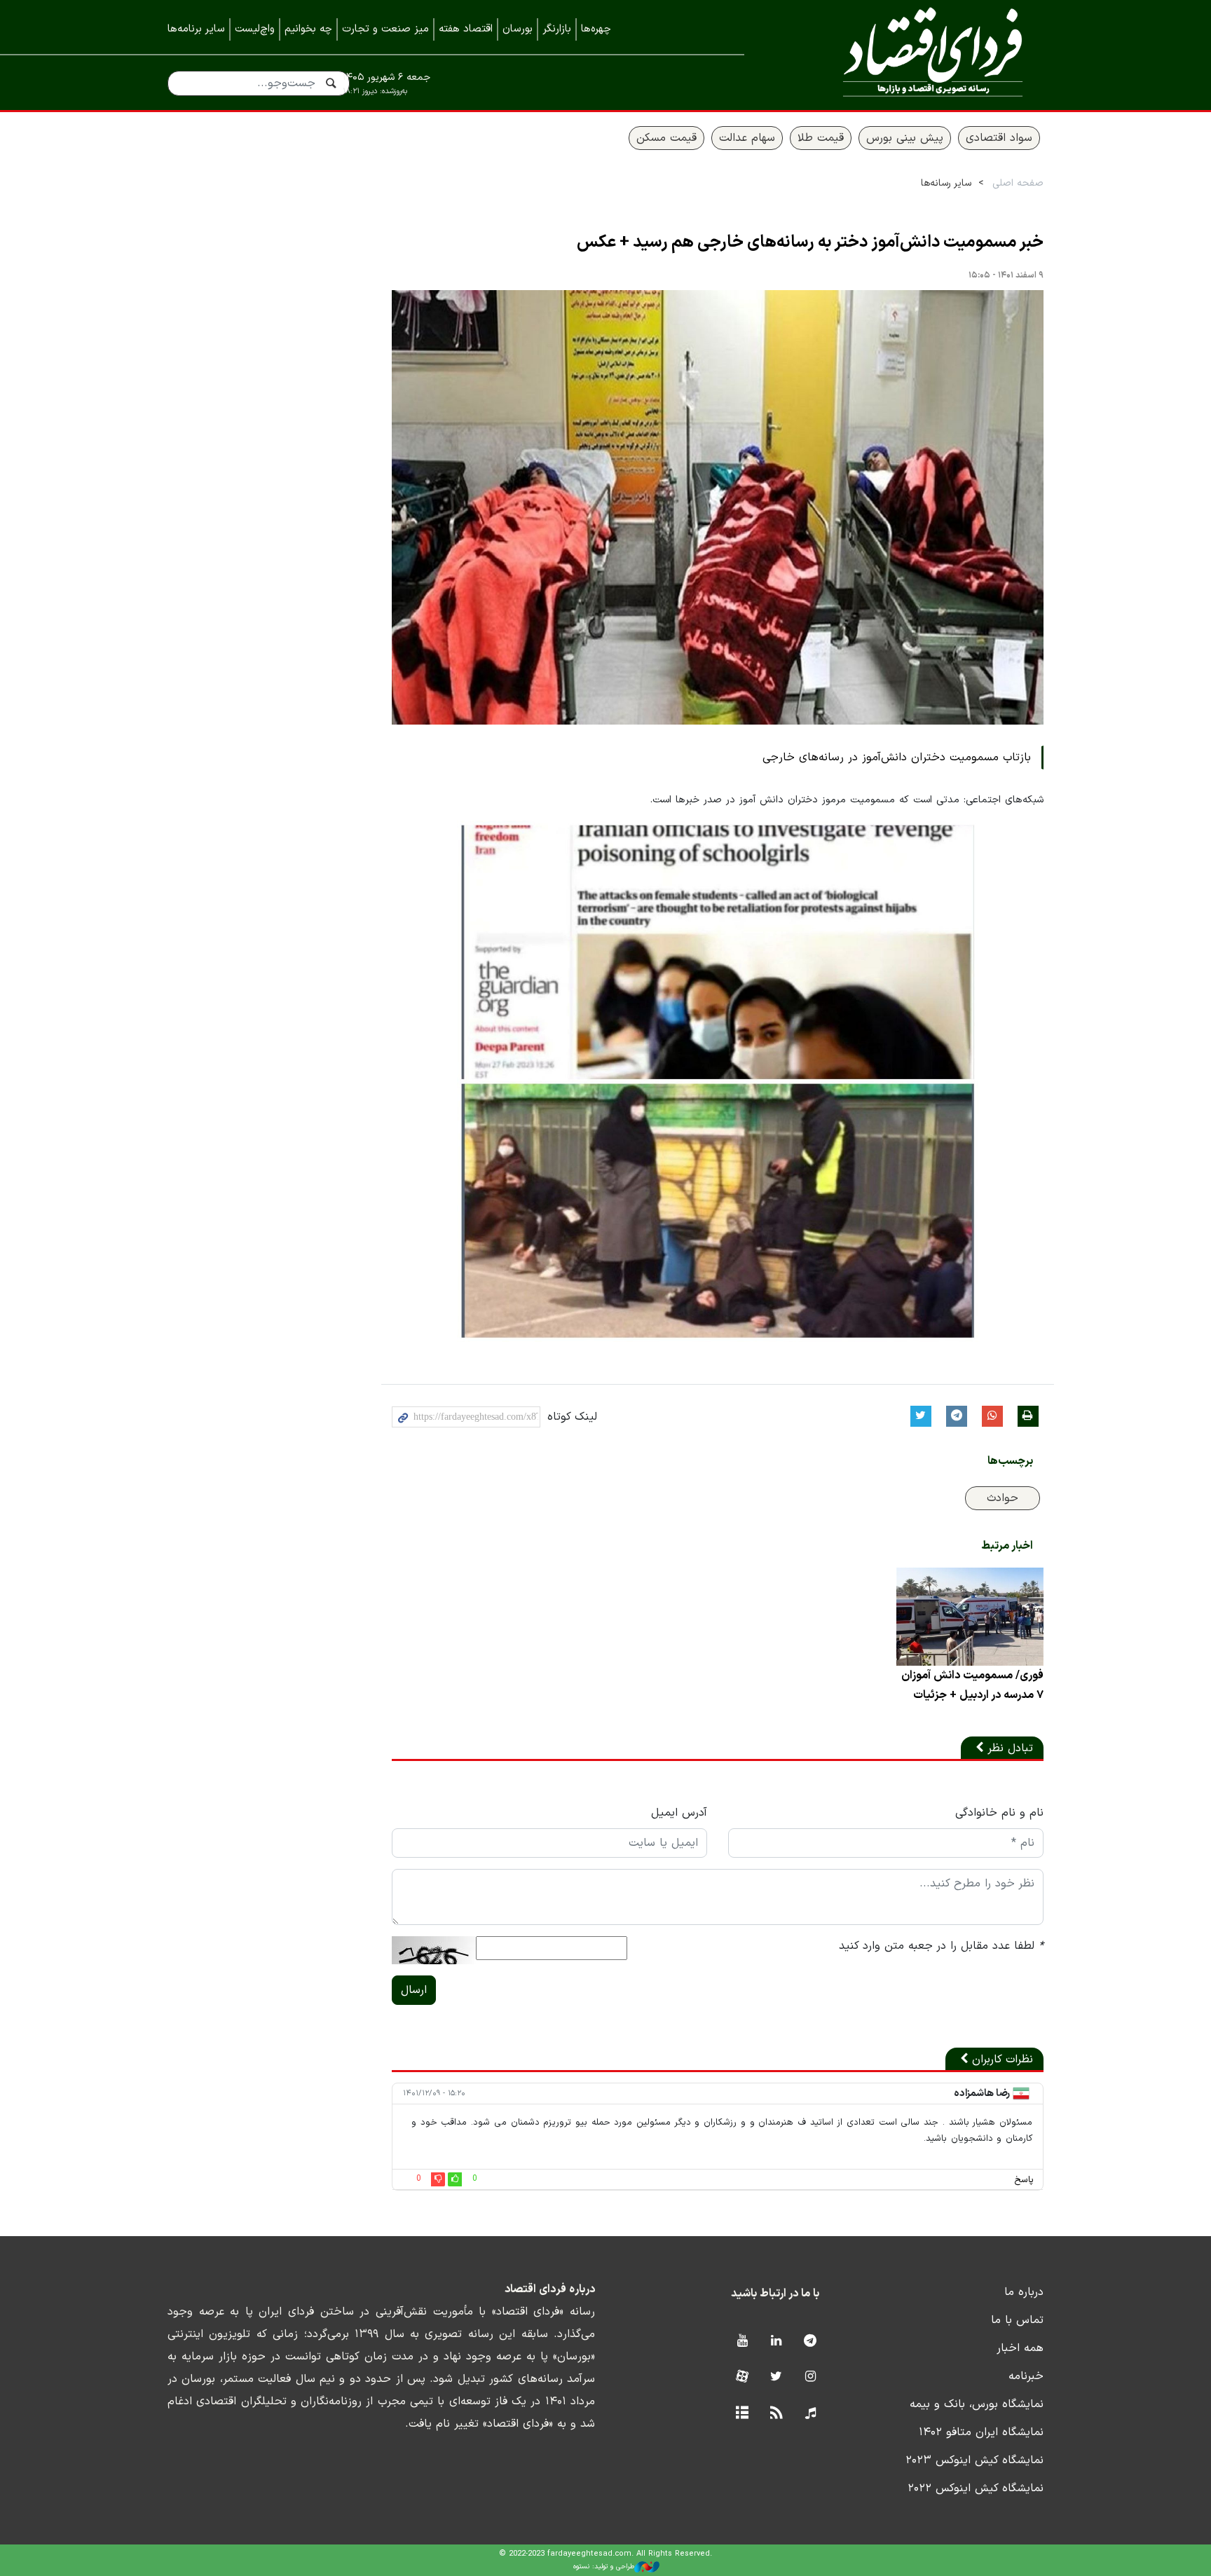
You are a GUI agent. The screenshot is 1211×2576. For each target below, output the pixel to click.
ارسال (414, 1990)
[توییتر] (776, 2377)
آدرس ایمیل (679, 1813)
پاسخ (1024, 2180)
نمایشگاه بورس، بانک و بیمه (977, 2404)
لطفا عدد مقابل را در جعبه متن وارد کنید (941, 1946)
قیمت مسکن (666, 138)
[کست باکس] (810, 2414)
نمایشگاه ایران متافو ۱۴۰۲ (981, 2432)
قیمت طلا (821, 138)
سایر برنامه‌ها (196, 29)
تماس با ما (1017, 2320)
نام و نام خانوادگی (999, 1813)
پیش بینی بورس (905, 138)
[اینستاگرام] (810, 2377)
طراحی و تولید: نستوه (604, 2567)
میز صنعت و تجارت (385, 29)
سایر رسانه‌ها (946, 183)
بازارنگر (557, 29)
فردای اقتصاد (914, 54)
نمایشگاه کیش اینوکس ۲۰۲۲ (976, 2488)
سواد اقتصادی (999, 138)
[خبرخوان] (776, 2414)
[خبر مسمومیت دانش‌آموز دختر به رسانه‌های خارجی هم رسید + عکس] (718, 507)
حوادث (1003, 1498)
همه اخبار (1020, 2348)
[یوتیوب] (742, 2342)
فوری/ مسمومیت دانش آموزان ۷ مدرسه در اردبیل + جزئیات (972, 1685)
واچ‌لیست (255, 29)
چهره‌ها (596, 29)
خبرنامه (1026, 2376)
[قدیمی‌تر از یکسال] (970, 1617)
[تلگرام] (810, 2342)
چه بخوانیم (308, 29)
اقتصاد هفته (466, 29)
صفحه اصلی (1018, 183)
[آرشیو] (742, 2414)
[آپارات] (742, 2377)
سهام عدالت (747, 138)
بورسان (518, 29)
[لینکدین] (776, 2342)
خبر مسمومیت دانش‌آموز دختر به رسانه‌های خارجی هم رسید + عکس (810, 242)
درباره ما (1024, 2292)
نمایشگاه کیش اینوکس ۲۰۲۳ (974, 2460)
